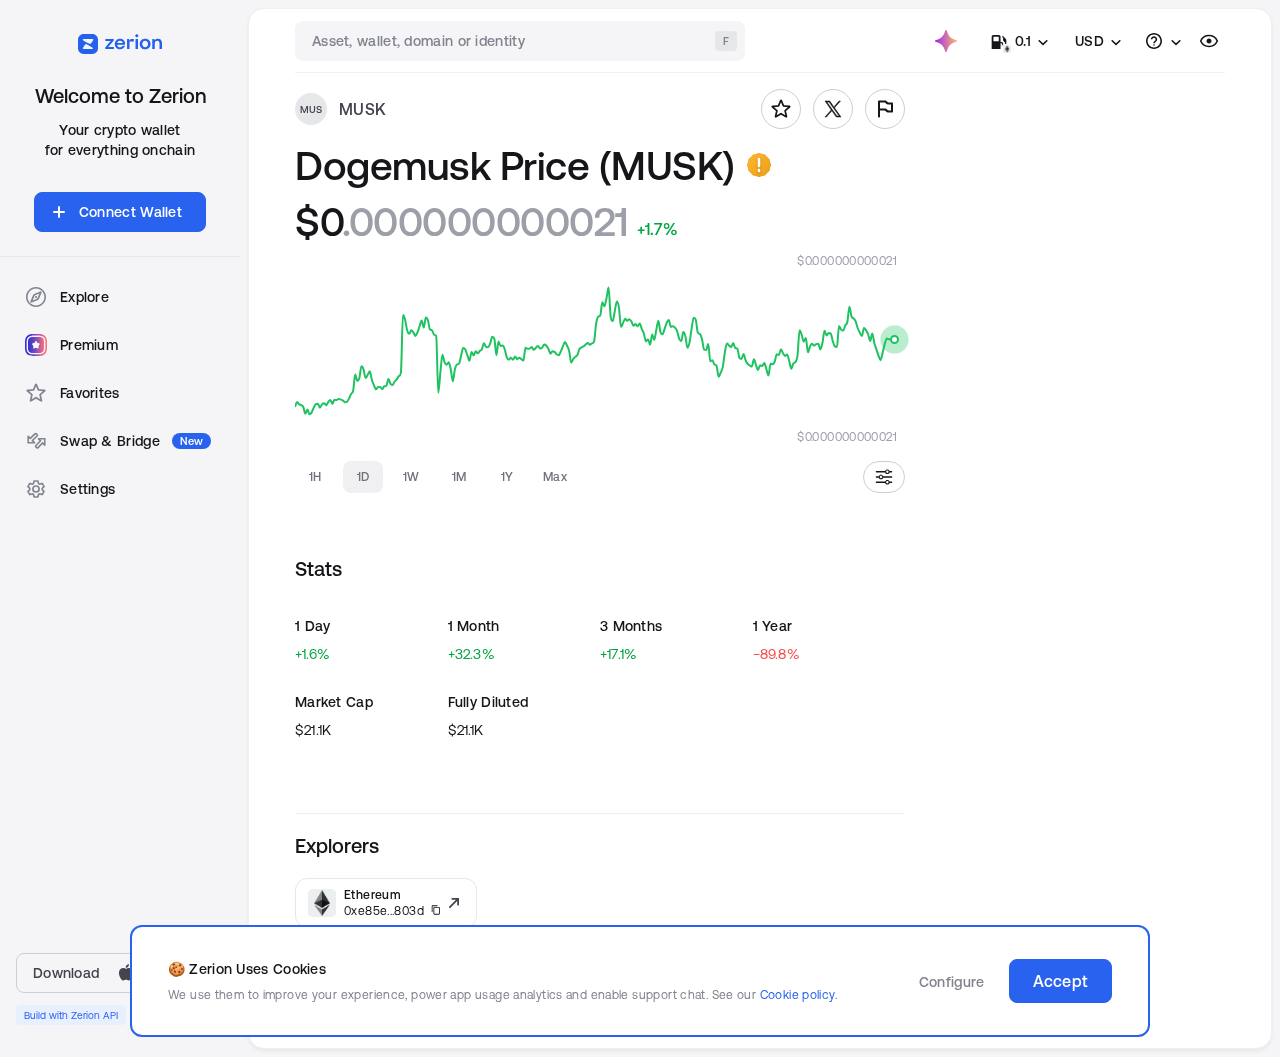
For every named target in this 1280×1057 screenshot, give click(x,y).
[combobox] (522, 41)
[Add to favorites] (781, 109)
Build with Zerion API (71, 1015)
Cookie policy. (798, 994)
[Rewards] (946, 41)
